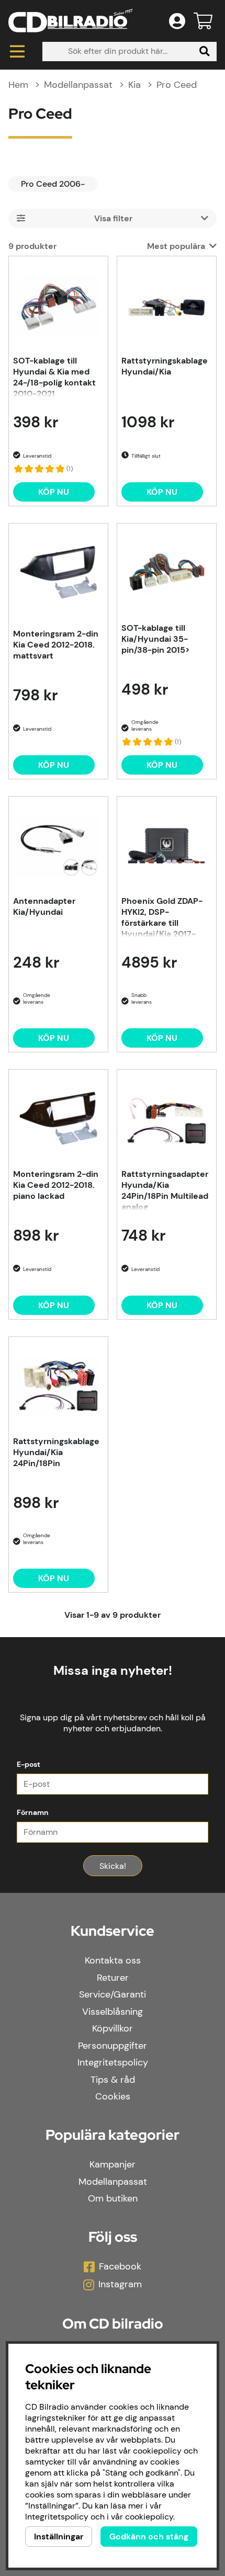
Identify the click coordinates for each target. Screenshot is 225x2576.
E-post (29, 1764)
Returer (113, 1978)
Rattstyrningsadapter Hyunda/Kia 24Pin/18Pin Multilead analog (165, 1189)
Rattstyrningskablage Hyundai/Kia (165, 366)
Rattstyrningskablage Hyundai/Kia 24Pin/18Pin (56, 1452)
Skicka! (113, 1866)
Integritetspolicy (113, 2062)
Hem (18, 85)
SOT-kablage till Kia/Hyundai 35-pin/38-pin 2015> (155, 639)
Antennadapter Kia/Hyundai (44, 906)
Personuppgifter (113, 2046)
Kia (134, 85)
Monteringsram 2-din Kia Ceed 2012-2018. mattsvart (56, 645)
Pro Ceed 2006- (53, 184)
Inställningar (59, 2537)
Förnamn (33, 1812)
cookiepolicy (149, 2517)
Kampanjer (113, 2164)
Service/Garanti (113, 1994)
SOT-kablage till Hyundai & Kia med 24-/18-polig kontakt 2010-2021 (54, 376)
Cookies (113, 2096)
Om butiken (113, 2198)
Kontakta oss (113, 1960)
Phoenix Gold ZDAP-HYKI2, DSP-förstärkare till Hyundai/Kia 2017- (162, 916)
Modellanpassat (78, 85)
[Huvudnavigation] (17, 52)
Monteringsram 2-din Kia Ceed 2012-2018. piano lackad (56, 1185)
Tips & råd (113, 2080)
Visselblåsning (113, 2012)
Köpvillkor (113, 2028)
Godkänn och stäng (149, 2537)
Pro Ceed (177, 85)
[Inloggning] (177, 21)
